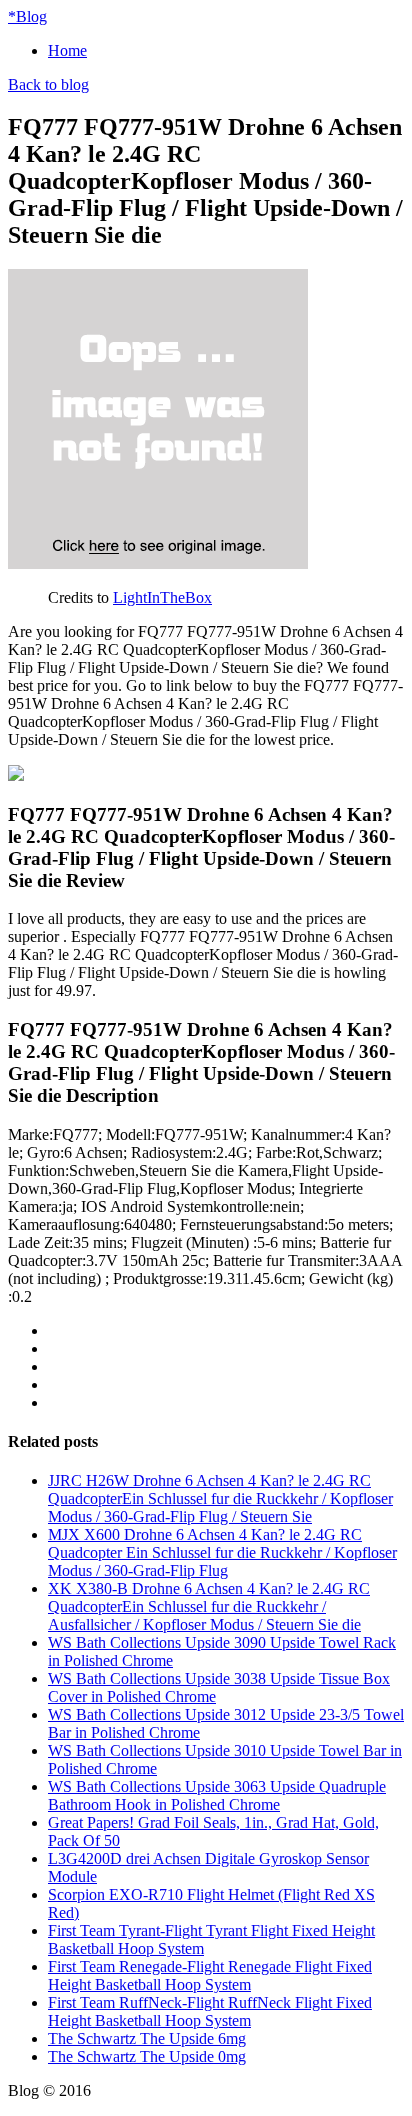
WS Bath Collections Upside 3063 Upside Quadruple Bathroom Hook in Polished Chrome (217, 1795)
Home (67, 50)
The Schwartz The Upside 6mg (147, 2038)
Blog (27, 16)
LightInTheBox (162, 597)
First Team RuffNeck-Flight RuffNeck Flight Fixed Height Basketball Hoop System (210, 2011)
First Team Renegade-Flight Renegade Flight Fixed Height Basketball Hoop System (210, 1975)
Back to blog (48, 84)
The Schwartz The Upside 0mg (147, 2056)
